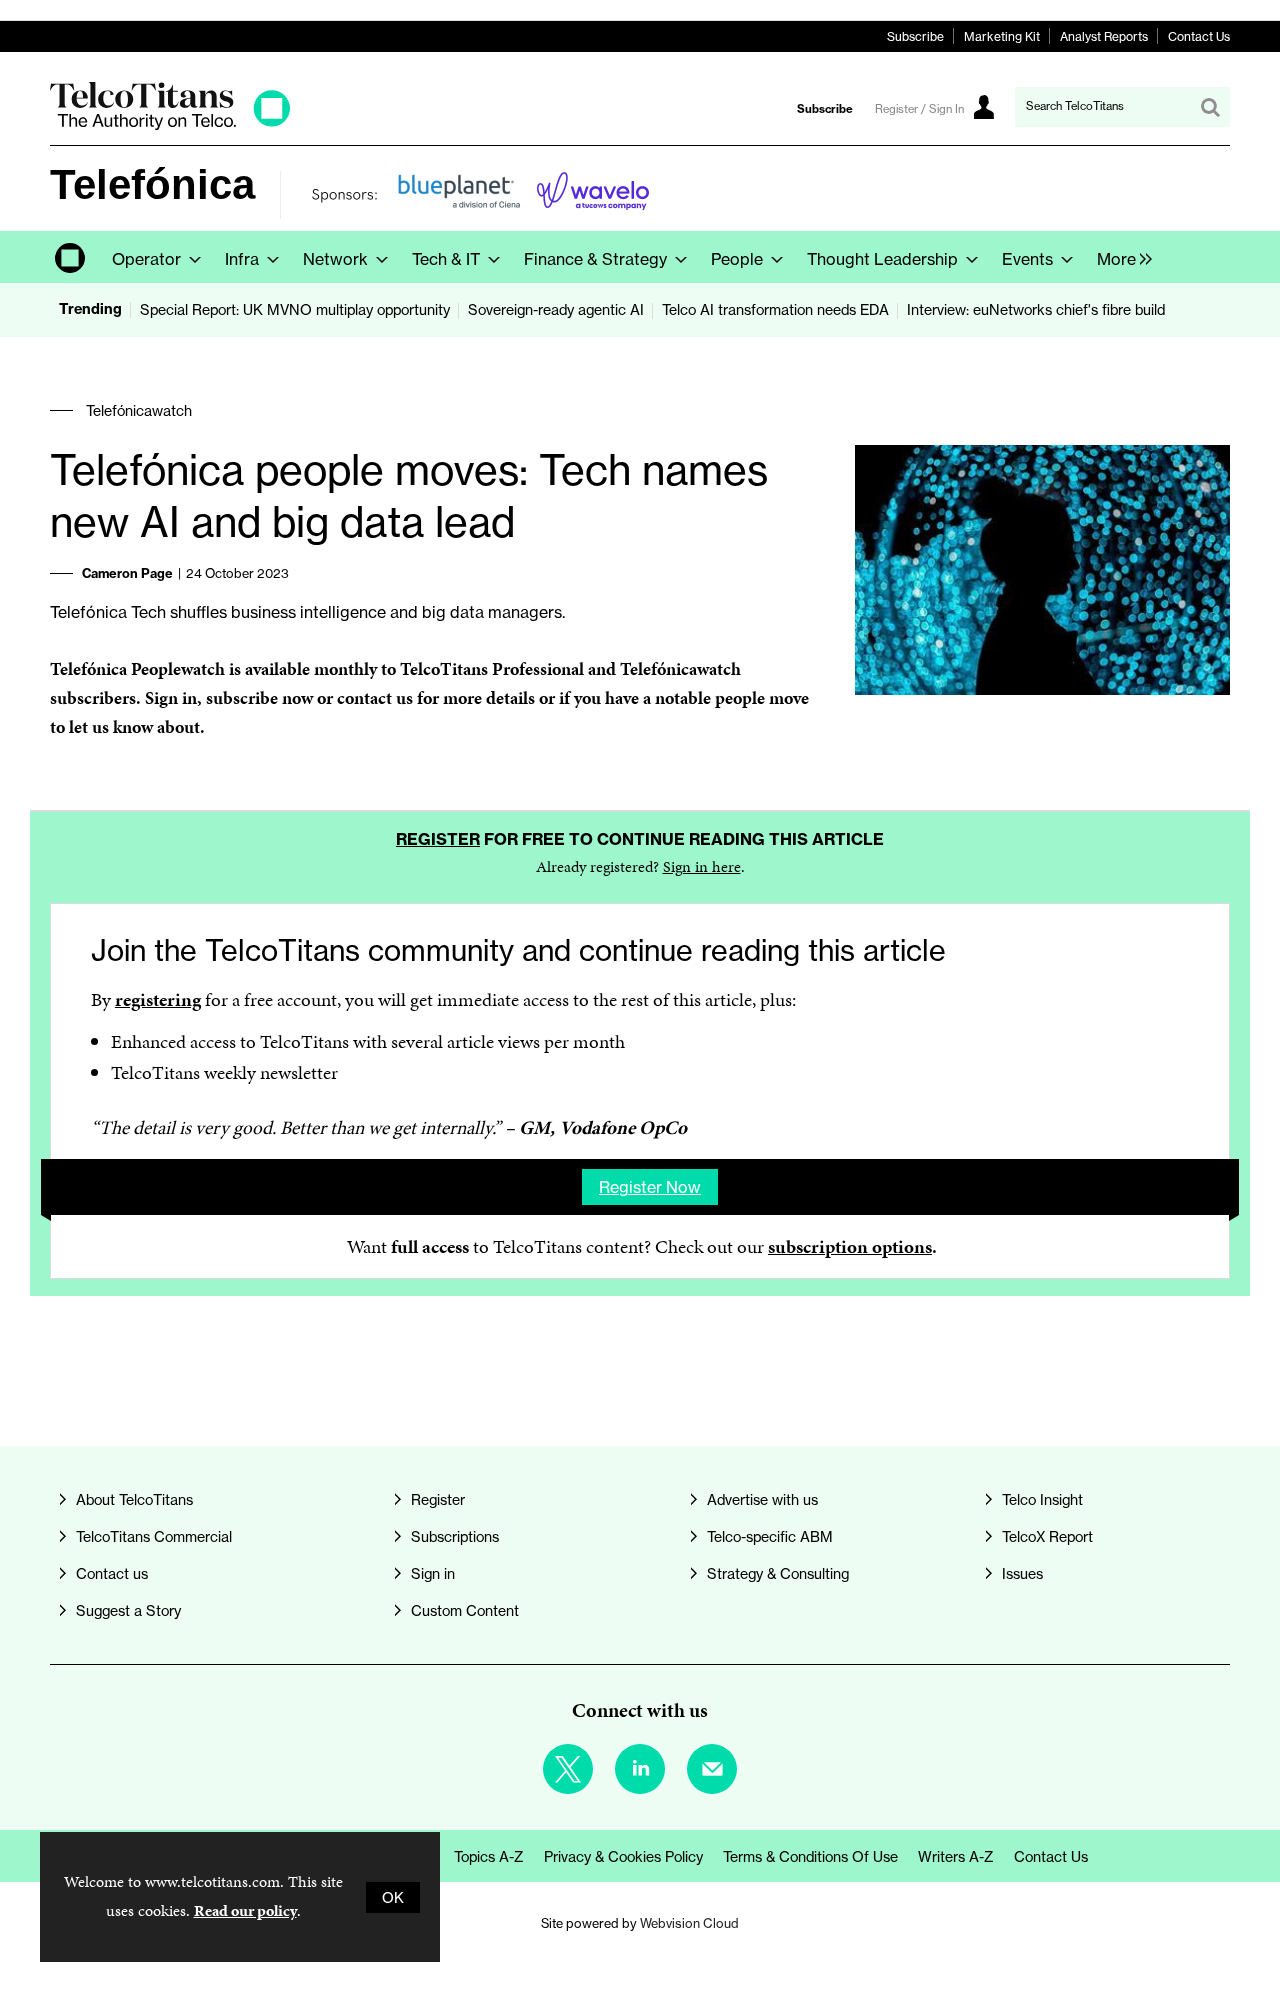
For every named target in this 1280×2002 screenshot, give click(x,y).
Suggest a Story (128, 1610)
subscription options (850, 1246)
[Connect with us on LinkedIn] (640, 1769)
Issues (1022, 1573)
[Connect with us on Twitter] (568, 1769)
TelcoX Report (1047, 1536)
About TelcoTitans (134, 1499)
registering (158, 999)
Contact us (112, 1573)
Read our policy (245, 1910)
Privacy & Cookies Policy (623, 1856)
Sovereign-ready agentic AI (556, 309)
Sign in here (702, 866)
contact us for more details (436, 697)
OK (393, 1897)
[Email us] (712, 1769)
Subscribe (915, 36)
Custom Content (465, 1610)
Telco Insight (1042, 1499)
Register (438, 839)
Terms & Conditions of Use (810, 1856)
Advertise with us (762, 1499)
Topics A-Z (489, 1856)
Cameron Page (127, 573)
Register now (650, 1187)
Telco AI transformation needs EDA (775, 309)
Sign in (171, 697)
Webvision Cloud (689, 1923)
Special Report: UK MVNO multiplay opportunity (295, 309)
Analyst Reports (1104, 36)
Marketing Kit (1002, 36)
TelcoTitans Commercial (154, 1536)
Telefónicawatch (139, 410)
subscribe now (259, 697)
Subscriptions (455, 1536)
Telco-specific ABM (770, 1536)
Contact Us (1199, 36)
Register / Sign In (919, 109)
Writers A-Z (956, 1856)
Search (1210, 107)
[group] (1119, 257)
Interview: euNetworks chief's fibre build (1036, 309)
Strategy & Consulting (778, 1573)
